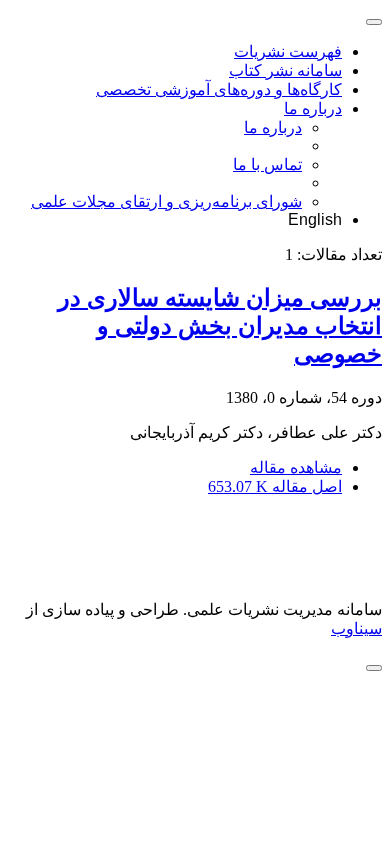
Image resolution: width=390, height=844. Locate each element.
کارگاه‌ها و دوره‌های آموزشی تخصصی (219, 89)
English (315, 219)
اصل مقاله (275, 486)
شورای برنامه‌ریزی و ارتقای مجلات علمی (166, 201)
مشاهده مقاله (296, 467)
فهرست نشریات (288, 51)
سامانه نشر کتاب (285, 70)
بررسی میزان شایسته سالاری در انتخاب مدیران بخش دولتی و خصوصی (220, 326)
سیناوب (356, 628)
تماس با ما (267, 164)
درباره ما (313, 108)
